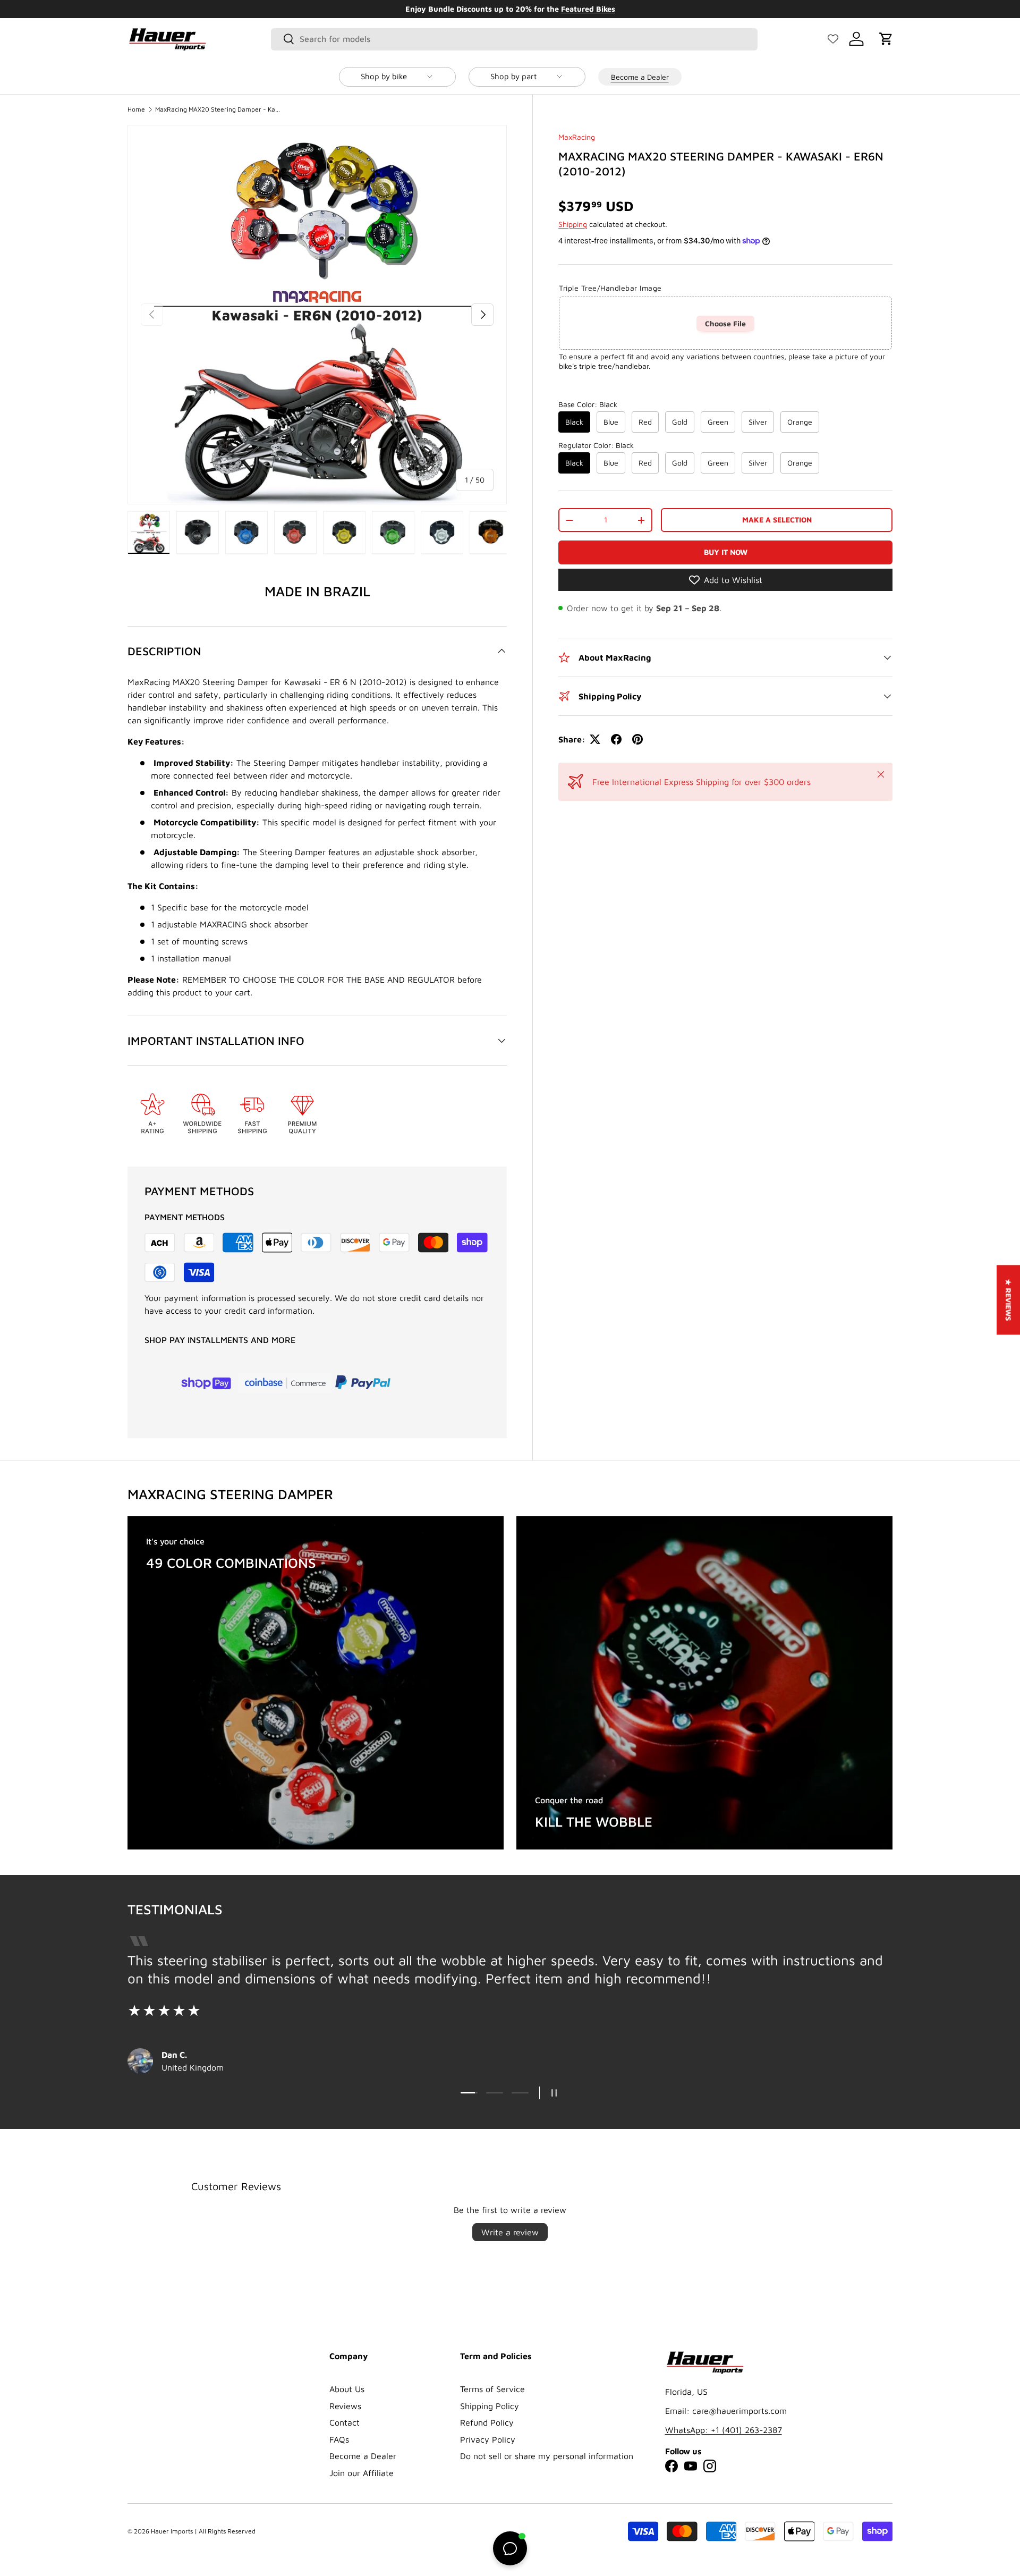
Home (136, 109)
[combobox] (515, 39)
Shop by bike (384, 76)
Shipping (573, 224)
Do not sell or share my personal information (547, 2456)
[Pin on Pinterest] (637, 739)
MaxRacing (577, 137)
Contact (345, 2422)
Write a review (510, 2232)
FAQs (339, 2439)
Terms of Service (492, 2389)
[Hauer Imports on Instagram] (710, 2466)
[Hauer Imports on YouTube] (691, 2466)
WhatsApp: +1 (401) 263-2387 (724, 2430)
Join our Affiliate (362, 2473)
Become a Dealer (640, 76)
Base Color (588, 404)
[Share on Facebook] (616, 739)
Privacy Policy (488, 2439)
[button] (886, 39)
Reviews (345, 2406)
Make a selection (777, 520)
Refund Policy (487, 2422)
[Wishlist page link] (833, 39)
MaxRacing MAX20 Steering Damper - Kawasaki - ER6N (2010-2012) (219, 109)
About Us (347, 2389)
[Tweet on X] (595, 739)
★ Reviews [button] (1009, 1300)
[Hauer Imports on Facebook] (671, 2466)
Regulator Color (596, 445)
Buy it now (726, 552)
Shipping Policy (490, 2406)
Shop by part (513, 76)
